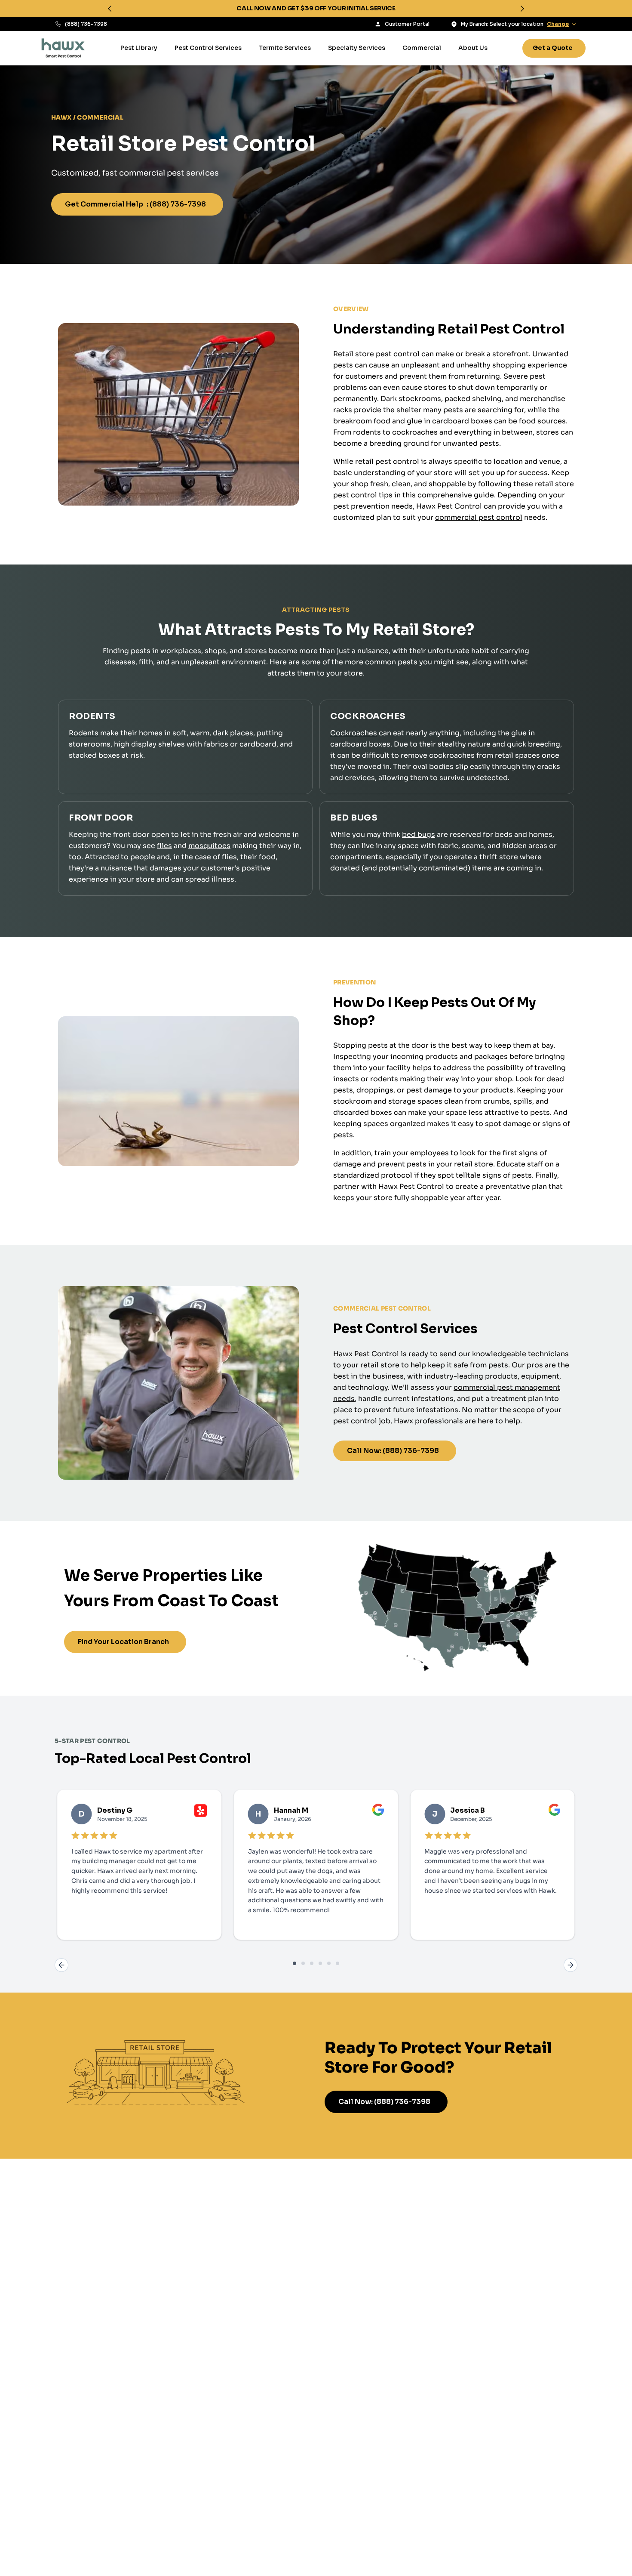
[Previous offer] (110, 9)
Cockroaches (354, 733)
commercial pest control (479, 517)
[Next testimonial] (571, 1965)
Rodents (84, 733)
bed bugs (419, 835)
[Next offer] (522, 9)
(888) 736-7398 (86, 24)
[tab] (295, 1963)
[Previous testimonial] (61, 1965)
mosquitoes (209, 846)
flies (164, 846)
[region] (316, 9)
